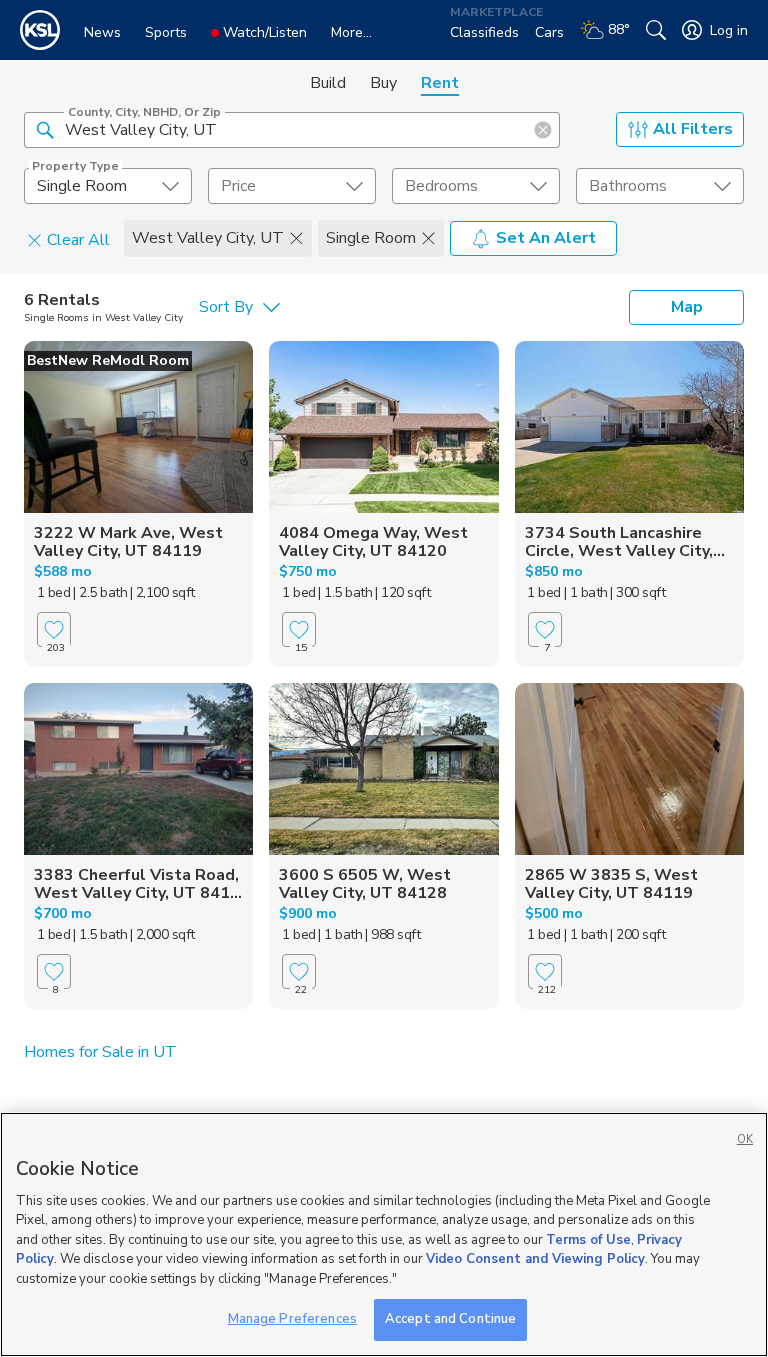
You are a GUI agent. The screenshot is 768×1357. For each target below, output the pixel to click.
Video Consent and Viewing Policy (535, 1259)
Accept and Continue (450, 1319)
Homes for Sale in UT (100, 1052)
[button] (45, 129)
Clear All (78, 239)
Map (687, 307)
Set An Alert (546, 238)
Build (328, 83)
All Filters (693, 129)
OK (745, 1139)
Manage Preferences (292, 1319)
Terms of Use (588, 1240)
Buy (383, 83)
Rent (440, 83)
